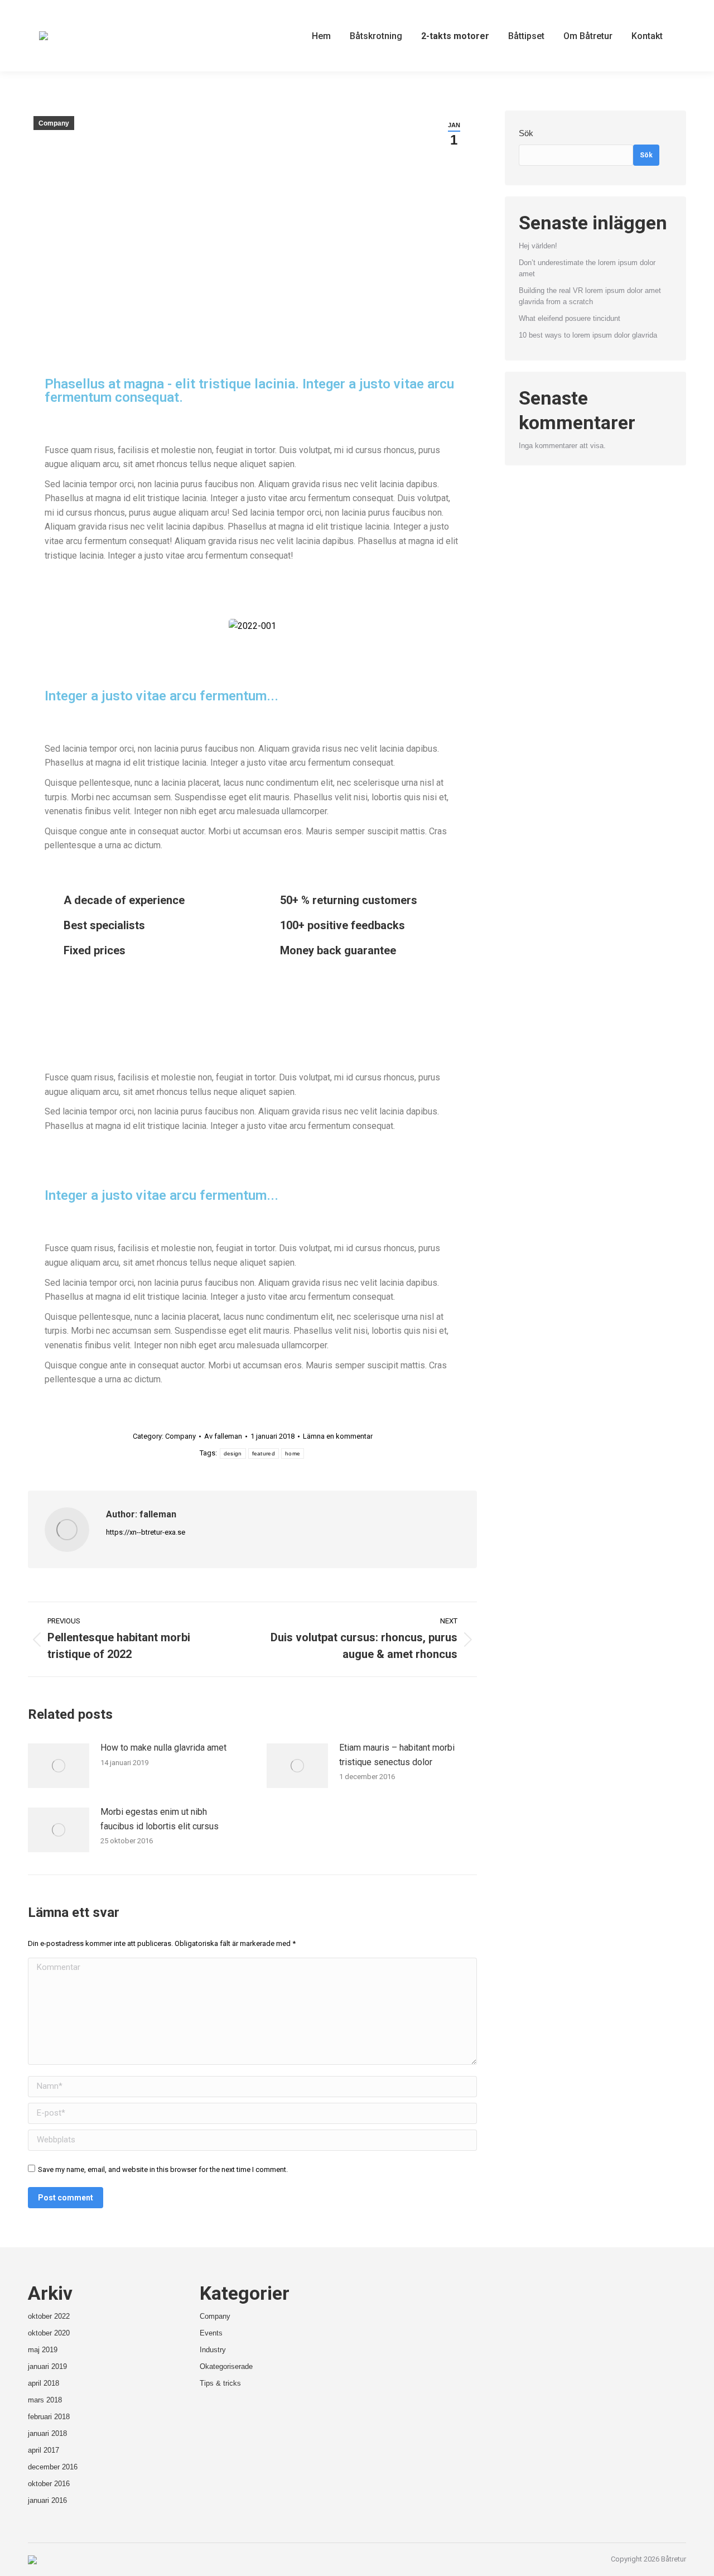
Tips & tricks (220, 2383)
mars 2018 (45, 2400)
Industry (213, 2350)
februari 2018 (49, 2417)
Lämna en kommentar (338, 1436)
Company (54, 123)
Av (223, 1436)
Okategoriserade (226, 2366)
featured (264, 1453)
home (293, 1453)
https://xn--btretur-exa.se (146, 1532)
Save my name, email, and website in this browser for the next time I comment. (163, 2169)
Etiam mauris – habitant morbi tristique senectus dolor (397, 1755)
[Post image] (59, 1766)
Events (211, 2333)
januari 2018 (47, 2433)
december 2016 (53, 2467)
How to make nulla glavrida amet (163, 1748)
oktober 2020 (49, 2333)
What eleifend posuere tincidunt (570, 318)
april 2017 (44, 2450)
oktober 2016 (49, 2484)
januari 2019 (47, 2366)
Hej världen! (538, 246)
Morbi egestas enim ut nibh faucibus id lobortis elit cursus (160, 1819)
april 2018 (44, 2383)
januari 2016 (47, 2500)
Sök (526, 133)
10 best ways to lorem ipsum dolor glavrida (588, 335)
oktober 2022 (49, 2316)
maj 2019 (43, 2350)
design (233, 1453)
